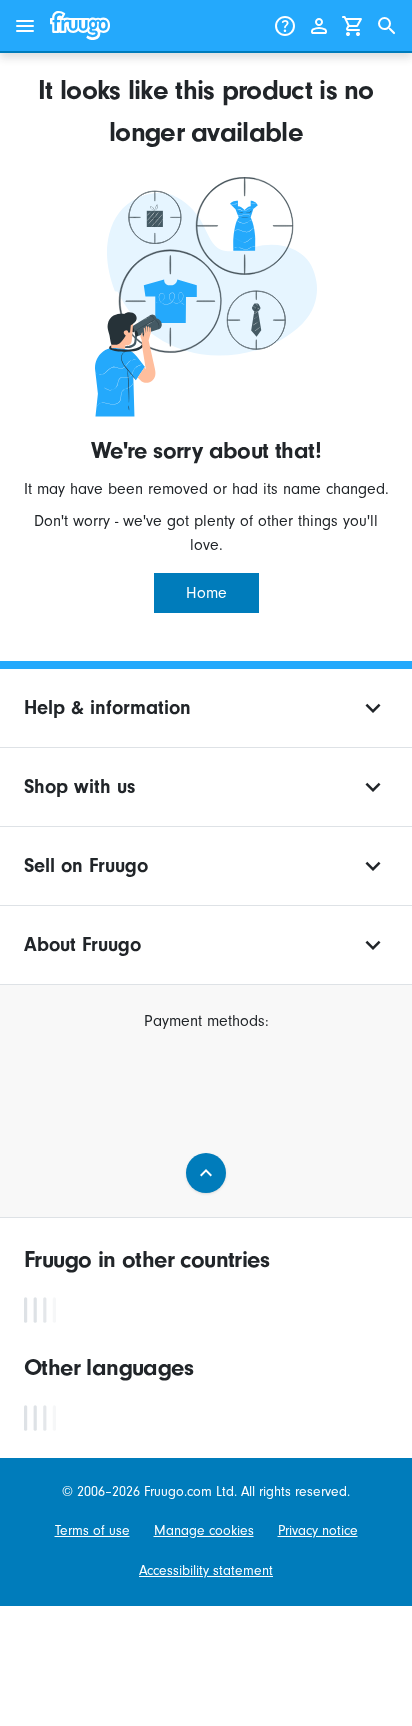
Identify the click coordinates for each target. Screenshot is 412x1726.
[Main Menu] (25, 26)
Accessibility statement (206, 1570)
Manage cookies (204, 1530)
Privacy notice (318, 1530)
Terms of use (92, 1530)
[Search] (387, 26)
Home (206, 593)
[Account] (319, 26)
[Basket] (353, 26)
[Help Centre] (285, 26)
